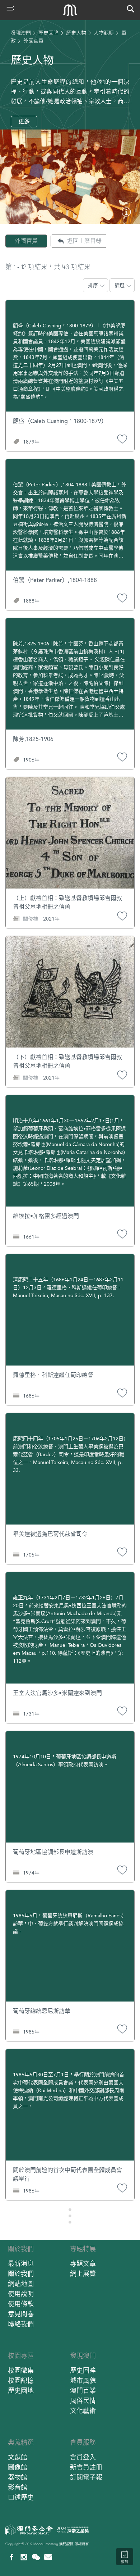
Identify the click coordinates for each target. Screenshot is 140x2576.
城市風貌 (83, 2380)
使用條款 (21, 2304)
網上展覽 (83, 2274)
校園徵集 (21, 2370)
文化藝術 (83, 2411)
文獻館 (18, 2457)
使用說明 (21, 2294)
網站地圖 (21, 2284)
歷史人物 (76, 33)
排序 (93, 285)
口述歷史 (21, 2497)
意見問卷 (21, 2314)
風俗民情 (83, 2401)
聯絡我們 (21, 2324)
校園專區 (21, 2356)
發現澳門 (21, 33)
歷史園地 (21, 2391)
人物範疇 (104, 33)
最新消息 (21, 2264)
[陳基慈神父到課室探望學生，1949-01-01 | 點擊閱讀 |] (126, 215)
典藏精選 (21, 2442)
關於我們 (21, 2249)
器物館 (18, 2477)
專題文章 (83, 2264)
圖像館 (18, 2467)
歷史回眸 (48, 33)
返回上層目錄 (84, 241)
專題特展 (83, 2249)
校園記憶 (21, 2380)
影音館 (18, 2487)
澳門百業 (83, 2391)
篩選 (120, 285)
